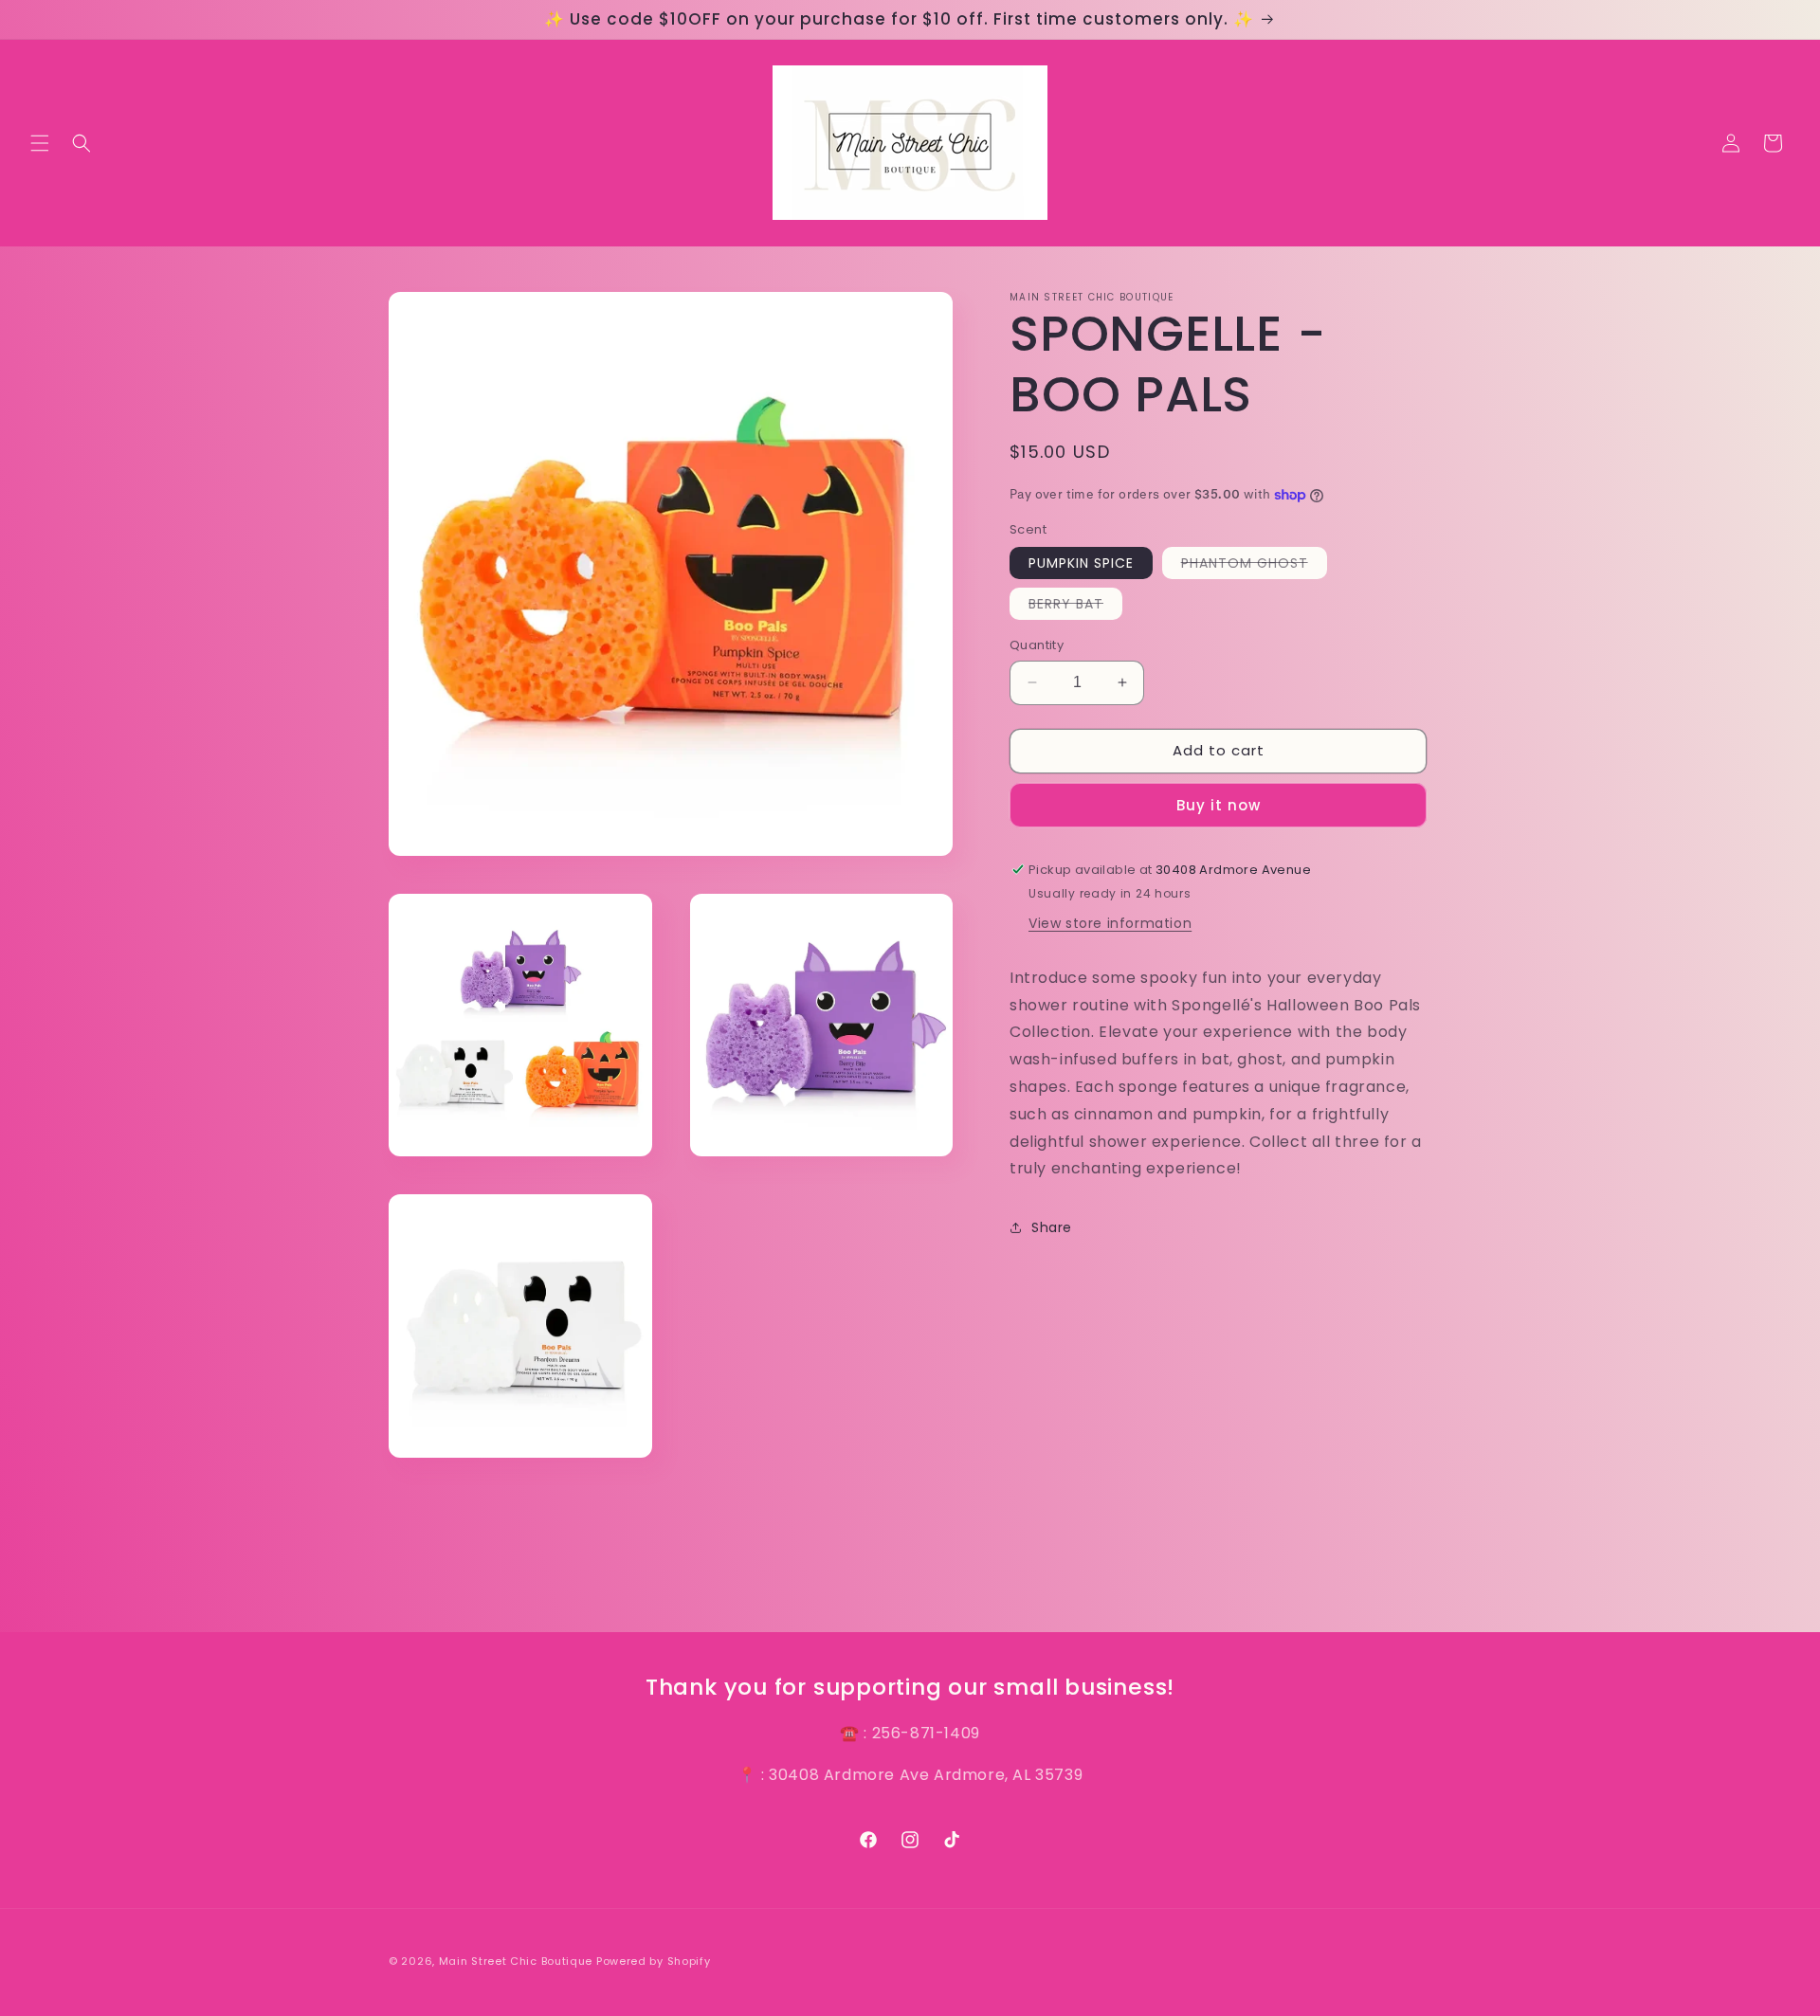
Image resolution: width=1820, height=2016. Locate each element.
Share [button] (1052, 1227)
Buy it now (1219, 805)
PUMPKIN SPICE (1081, 563)
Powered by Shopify (654, 1961)
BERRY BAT (1075, 607)
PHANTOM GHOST (1254, 566)
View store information (1110, 923)
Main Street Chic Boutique (516, 1961)
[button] (40, 143)
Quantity (1037, 645)
